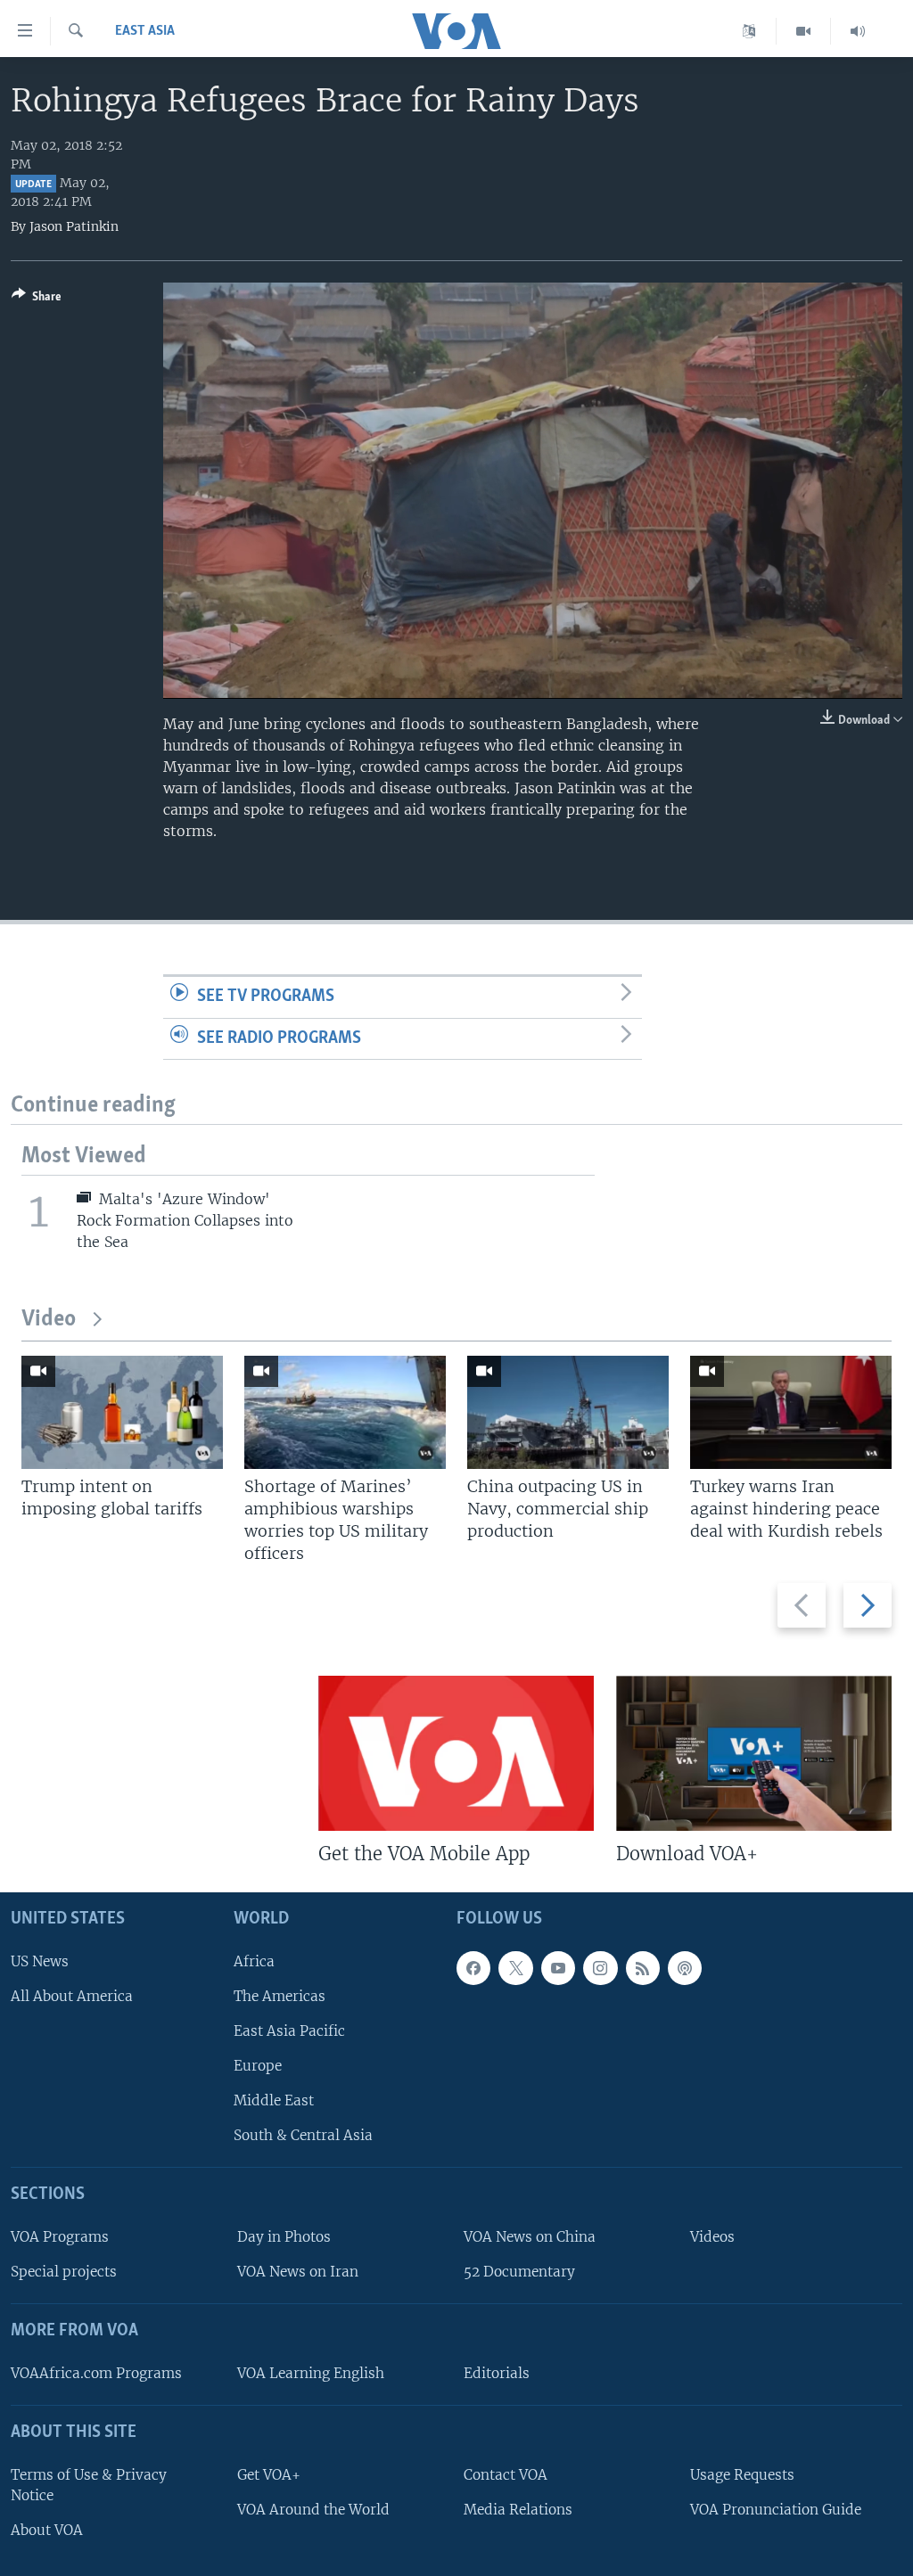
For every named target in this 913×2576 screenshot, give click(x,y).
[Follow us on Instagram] (600, 1968)
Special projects (64, 2272)
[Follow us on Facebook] (473, 1968)
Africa (254, 1961)
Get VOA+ (269, 2475)
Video (49, 1320)
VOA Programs (60, 2237)
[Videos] (804, 31)
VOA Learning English (311, 2373)
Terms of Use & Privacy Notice (89, 2485)
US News (40, 1961)
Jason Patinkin (74, 226)
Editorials (497, 2373)
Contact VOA (506, 2475)
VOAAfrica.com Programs (96, 2373)
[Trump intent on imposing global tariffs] (122, 1412)
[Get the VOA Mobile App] (456, 1753)
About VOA (47, 2530)
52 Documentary (519, 2272)
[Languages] (749, 31)
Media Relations (518, 2510)
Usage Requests (742, 2475)
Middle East (274, 2100)
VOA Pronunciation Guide (776, 2510)
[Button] (37, 299)
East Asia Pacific (289, 2031)
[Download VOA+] (754, 1753)
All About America (72, 1996)
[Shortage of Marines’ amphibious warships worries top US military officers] (345, 1412)
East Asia (145, 31)
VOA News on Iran (298, 2272)
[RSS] (643, 1968)
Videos (712, 2237)
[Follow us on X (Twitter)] (515, 1968)
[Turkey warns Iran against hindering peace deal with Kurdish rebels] (791, 1412)
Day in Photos (284, 2237)
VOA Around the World (313, 2510)
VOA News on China (530, 2237)
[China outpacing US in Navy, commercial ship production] (568, 1412)
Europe (258, 2066)
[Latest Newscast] (858, 31)
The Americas (280, 1996)
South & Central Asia (303, 2135)
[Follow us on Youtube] (558, 1968)
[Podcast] (685, 1968)
